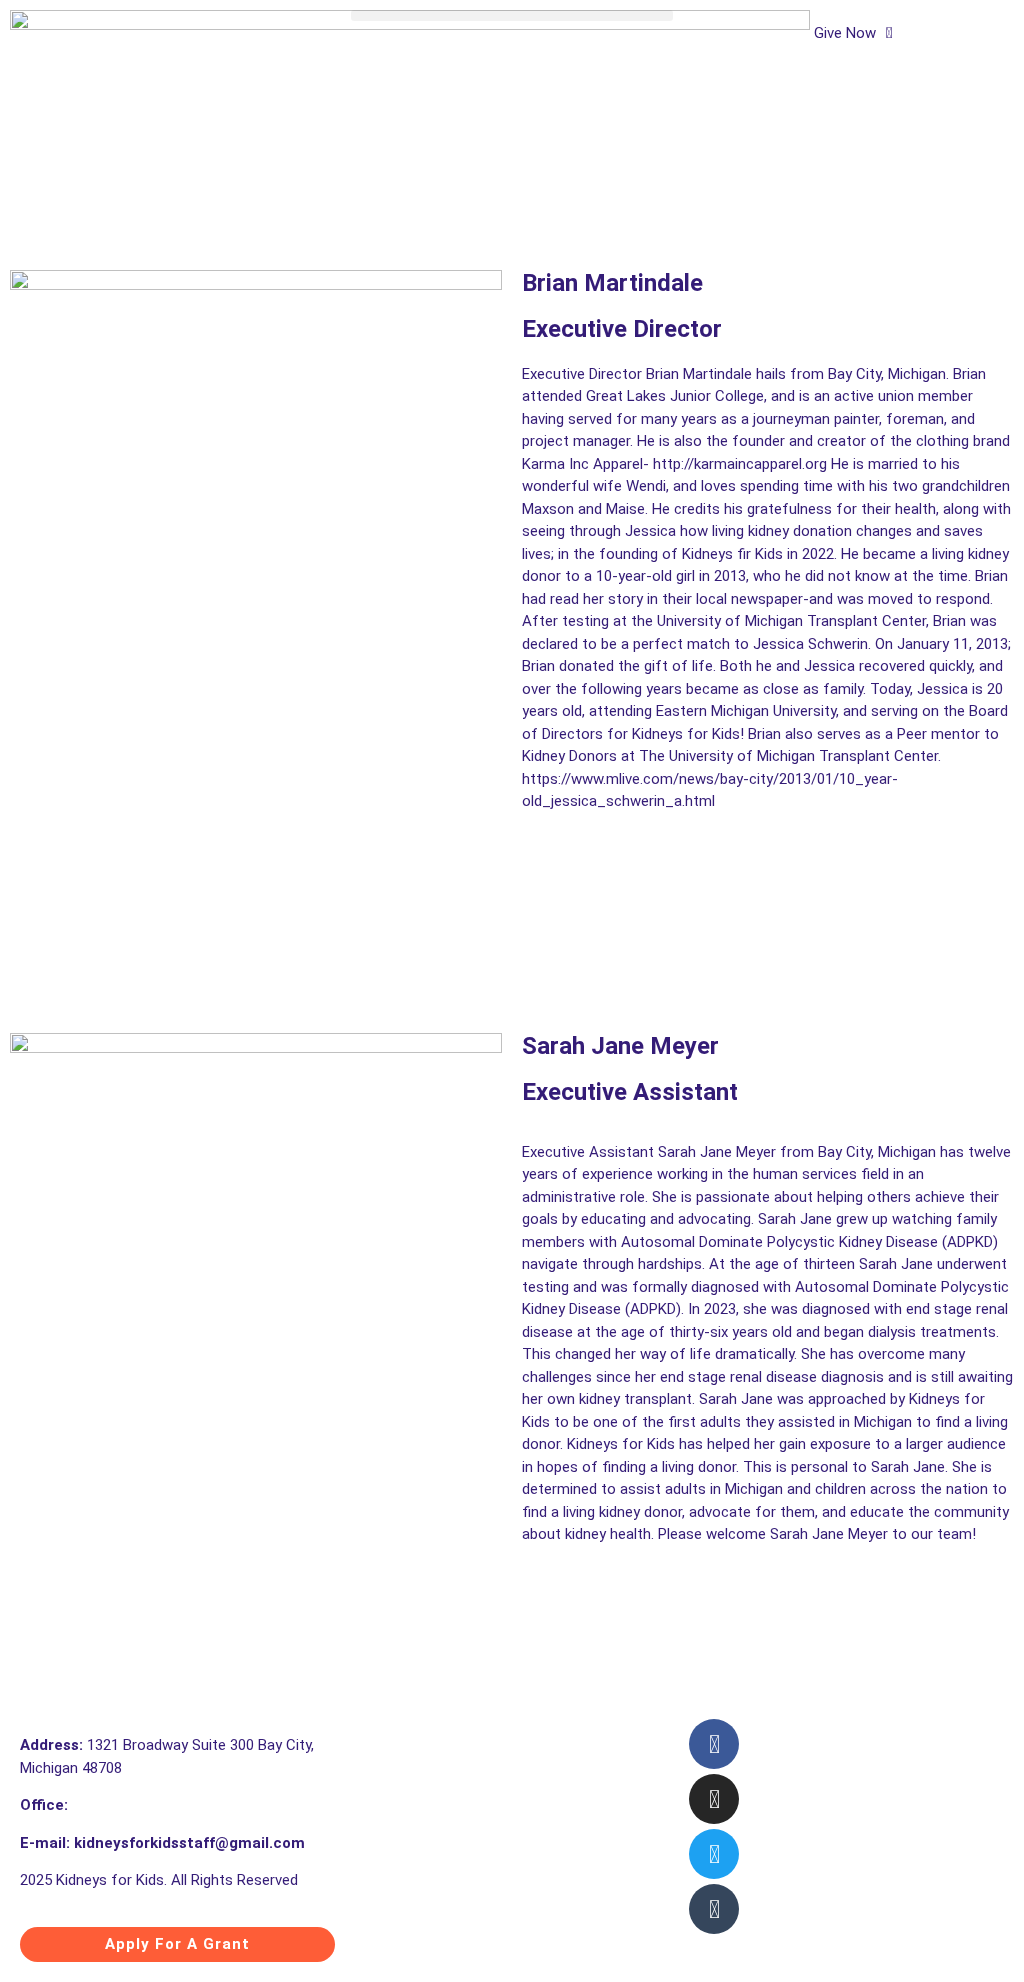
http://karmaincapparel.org (740, 464)
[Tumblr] (714, 1909)
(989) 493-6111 (122, 1805)
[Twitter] (714, 1854)
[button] (511, 15)
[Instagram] (714, 1799)
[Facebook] (714, 1744)
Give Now (845, 33)
